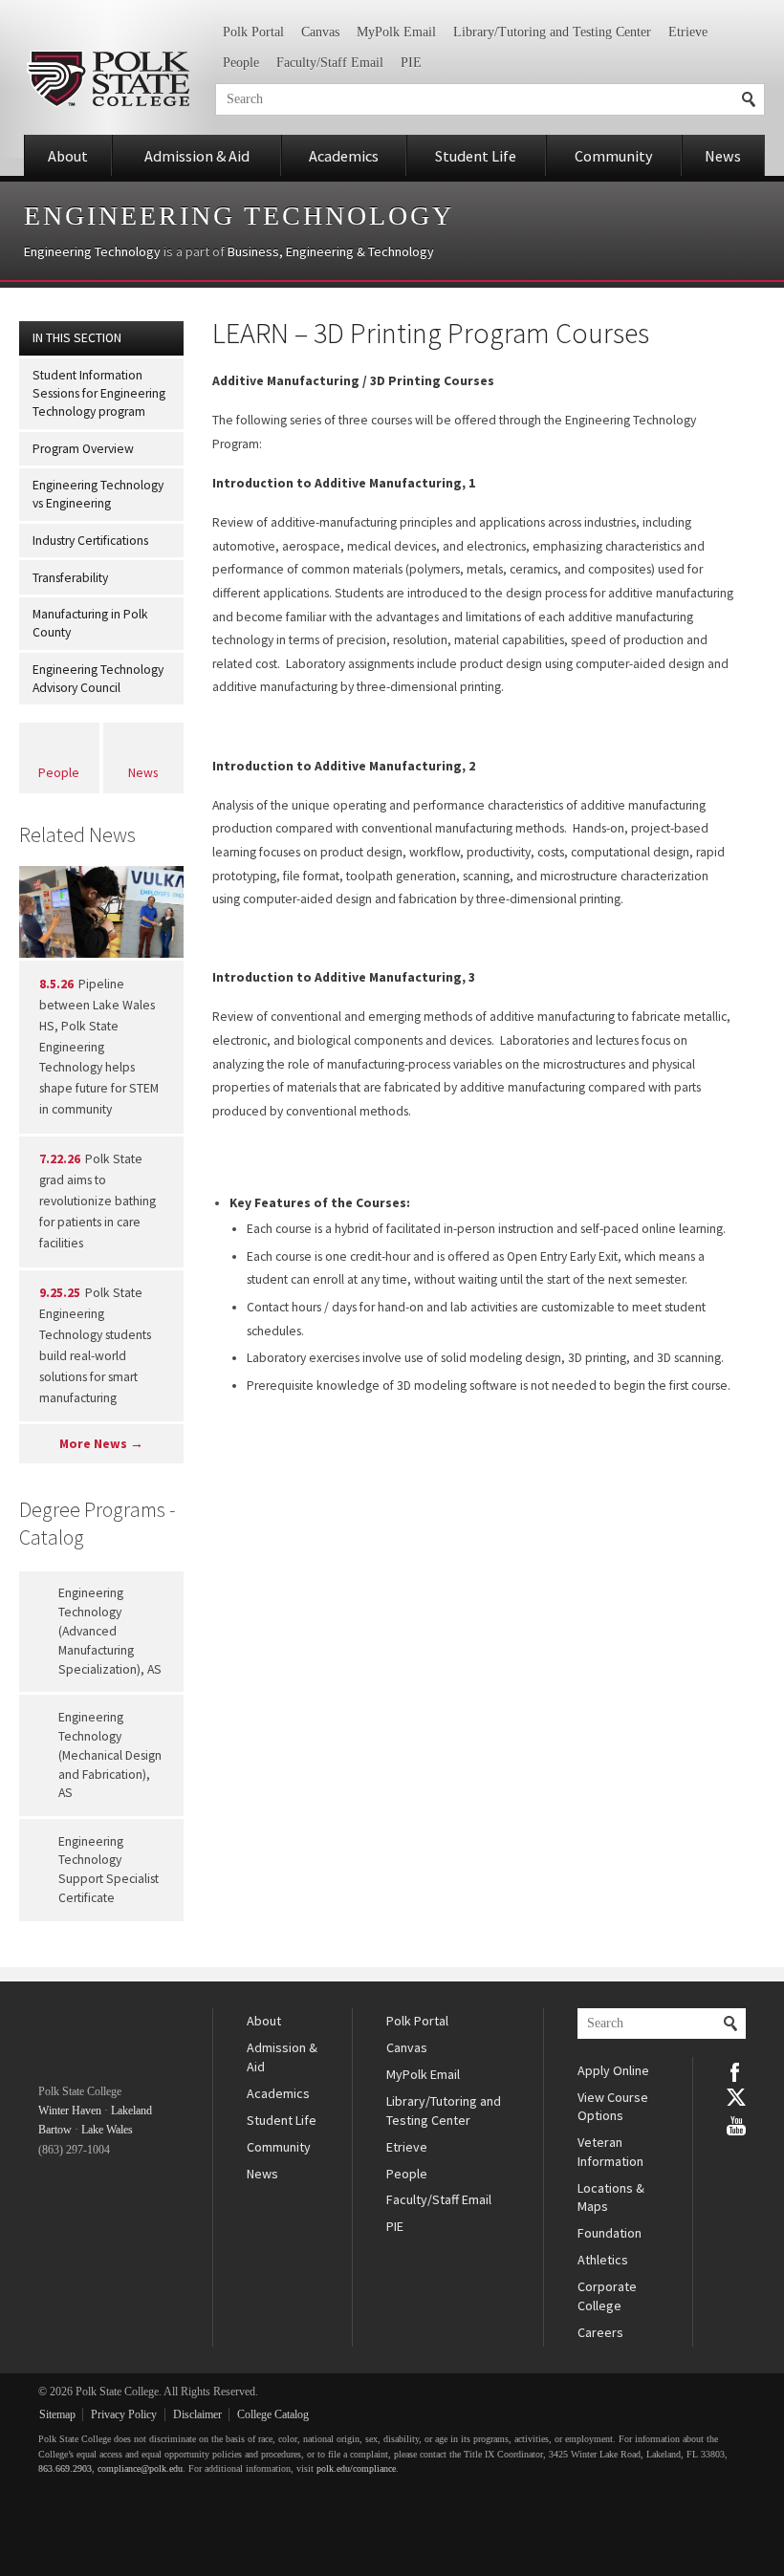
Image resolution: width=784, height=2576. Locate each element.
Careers (600, 2332)
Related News (77, 834)
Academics (344, 156)
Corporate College (607, 2296)
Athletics (603, 2260)
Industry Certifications (90, 541)
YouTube (736, 2124)
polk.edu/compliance (356, 2468)
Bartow (55, 2130)
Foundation (610, 2233)
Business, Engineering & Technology (331, 251)
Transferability (70, 578)
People (241, 63)
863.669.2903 (65, 2468)
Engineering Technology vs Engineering (98, 494)
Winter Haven (70, 2111)
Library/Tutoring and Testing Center (552, 32)
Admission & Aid (197, 156)
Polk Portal (253, 32)
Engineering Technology (239, 216)
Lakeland (131, 2111)
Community (614, 156)
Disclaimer (197, 2414)
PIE (411, 63)
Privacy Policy (124, 2414)
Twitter (736, 2097)
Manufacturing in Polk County (90, 623)
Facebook (736, 2070)
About (68, 156)
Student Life (476, 156)
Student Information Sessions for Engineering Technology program (99, 393)
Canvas (320, 32)
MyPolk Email (396, 32)
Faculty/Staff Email (330, 63)
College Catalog (273, 2414)
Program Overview (83, 449)
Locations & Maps (611, 2197)
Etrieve (688, 32)
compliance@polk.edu (140, 2468)
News (723, 156)
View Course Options (613, 2107)
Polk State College (108, 79)
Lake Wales (107, 2130)
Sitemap (57, 2414)
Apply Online (613, 2070)
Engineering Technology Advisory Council (98, 679)
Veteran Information (610, 2152)
